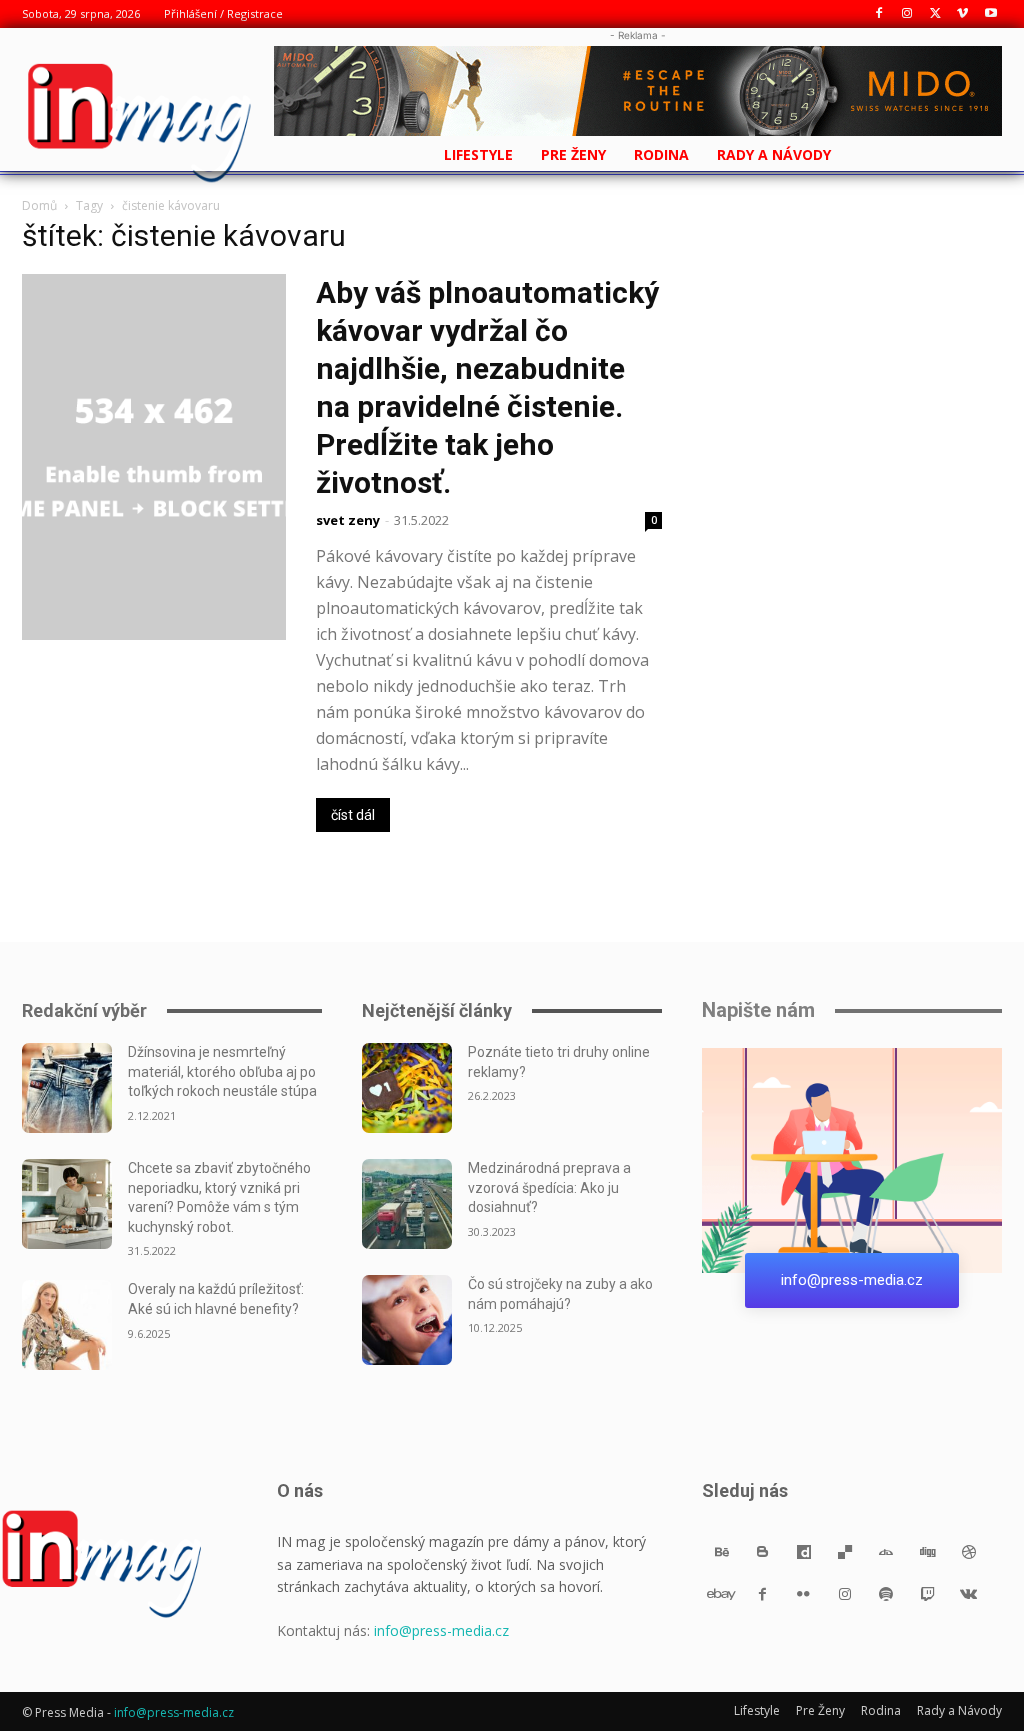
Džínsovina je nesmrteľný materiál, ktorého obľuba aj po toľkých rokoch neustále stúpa (222, 1071)
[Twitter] (935, 14)
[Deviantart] (886, 1551)
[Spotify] (886, 1593)
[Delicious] (845, 1551)
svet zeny (348, 520)
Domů (39, 205)
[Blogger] (762, 1551)
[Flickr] (803, 1593)
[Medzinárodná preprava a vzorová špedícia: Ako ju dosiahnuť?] (407, 1204)
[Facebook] (879, 14)
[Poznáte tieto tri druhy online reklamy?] (407, 1088)
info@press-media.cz (441, 1630)
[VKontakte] (968, 1593)
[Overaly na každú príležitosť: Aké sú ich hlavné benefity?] (67, 1325)
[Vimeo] (962, 14)
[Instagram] (907, 14)
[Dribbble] (968, 1551)
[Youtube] (990, 14)
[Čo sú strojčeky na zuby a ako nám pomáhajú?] (407, 1320)
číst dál (353, 815)
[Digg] (927, 1551)
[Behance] (721, 1551)
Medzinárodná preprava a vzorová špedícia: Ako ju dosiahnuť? (549, 1187)
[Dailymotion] (803, 1551)
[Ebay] (721, 1593)
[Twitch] (927, 1593)
